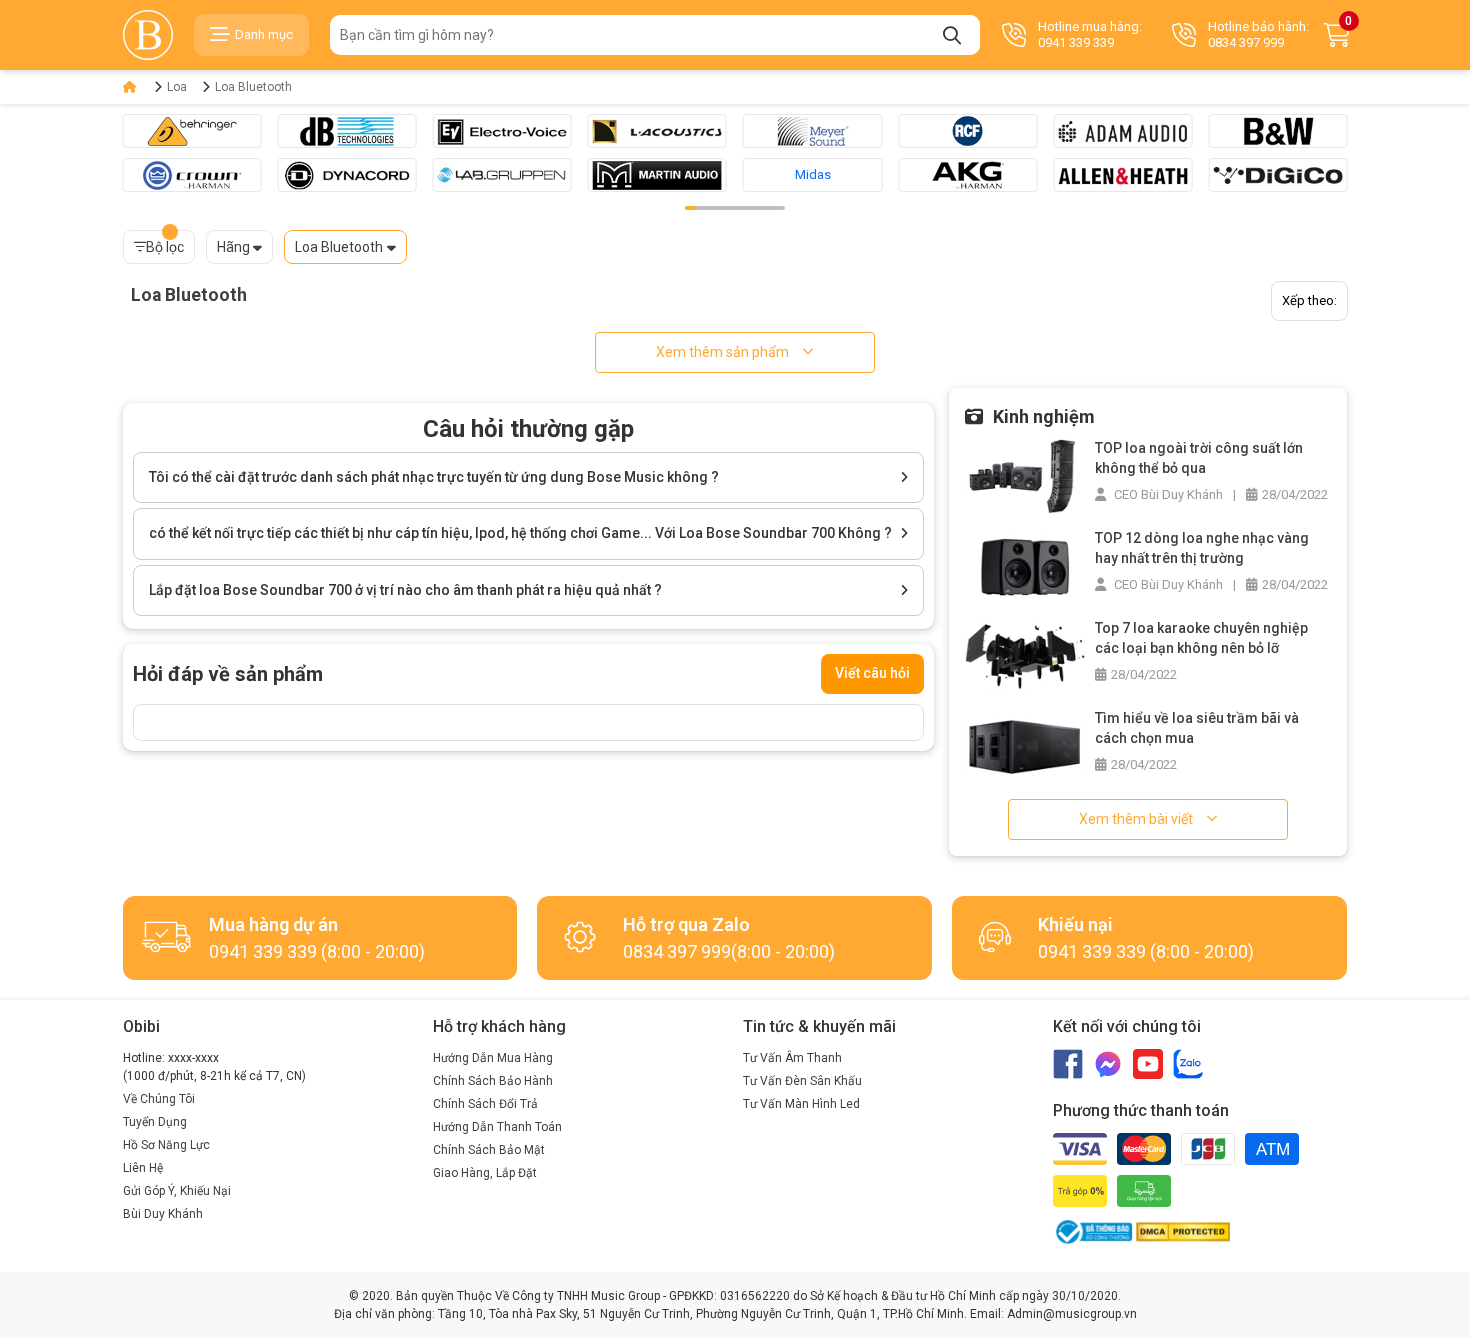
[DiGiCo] (1277, 175)
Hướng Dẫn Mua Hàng (493, 1058)
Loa (177, 87)
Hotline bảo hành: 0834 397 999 (1258, 34)
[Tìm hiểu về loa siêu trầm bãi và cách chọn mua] (1025, 745)
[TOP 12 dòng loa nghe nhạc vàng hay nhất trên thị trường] (1025, 565)
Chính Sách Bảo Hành (493, 1081)
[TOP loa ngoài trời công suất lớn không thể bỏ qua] (1025, 475)
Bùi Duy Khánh (163, 1214)
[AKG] (967, 175)
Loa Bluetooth (253, 87)
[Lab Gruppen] (502, 175)
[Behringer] (192, 131)
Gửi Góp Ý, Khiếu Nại (177, 1191)
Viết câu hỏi (872, 673)
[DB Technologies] (347, 131)
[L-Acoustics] (657, 131)
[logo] (148, 35)
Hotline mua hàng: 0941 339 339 (1090, 34)
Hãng (233, 247)
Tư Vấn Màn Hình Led (801, 1104)
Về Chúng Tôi (159, 1099)
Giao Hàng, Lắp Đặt (485, 1173)
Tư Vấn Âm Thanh (792, 1058)
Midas (813, 174)
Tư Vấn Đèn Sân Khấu (802, 1081)
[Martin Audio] (657, 175)
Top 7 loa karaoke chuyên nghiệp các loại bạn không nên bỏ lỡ (1201, 638)
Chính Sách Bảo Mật (489, 1150)
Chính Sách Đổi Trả (485, 1104)
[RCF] (967, 131)
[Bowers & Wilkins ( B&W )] (1277, 131)
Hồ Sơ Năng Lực (166, 1145)
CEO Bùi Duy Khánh (1167, 494)
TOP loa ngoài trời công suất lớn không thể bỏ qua (1199, 458)
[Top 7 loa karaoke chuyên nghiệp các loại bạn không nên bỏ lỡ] (1025, 655)
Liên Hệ (143, 1168)
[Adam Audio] (1122, 131)
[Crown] (192, 175)
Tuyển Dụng (155, 1122)
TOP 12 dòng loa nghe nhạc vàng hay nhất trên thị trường (1202, 548)
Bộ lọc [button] (165, 247)
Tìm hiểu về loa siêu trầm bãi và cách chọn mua (1197, 728)
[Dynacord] (347, 175)
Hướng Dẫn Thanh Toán (497, 1127)
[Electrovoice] (502, 131)
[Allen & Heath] (1122, 175)
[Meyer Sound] (812, 131)
